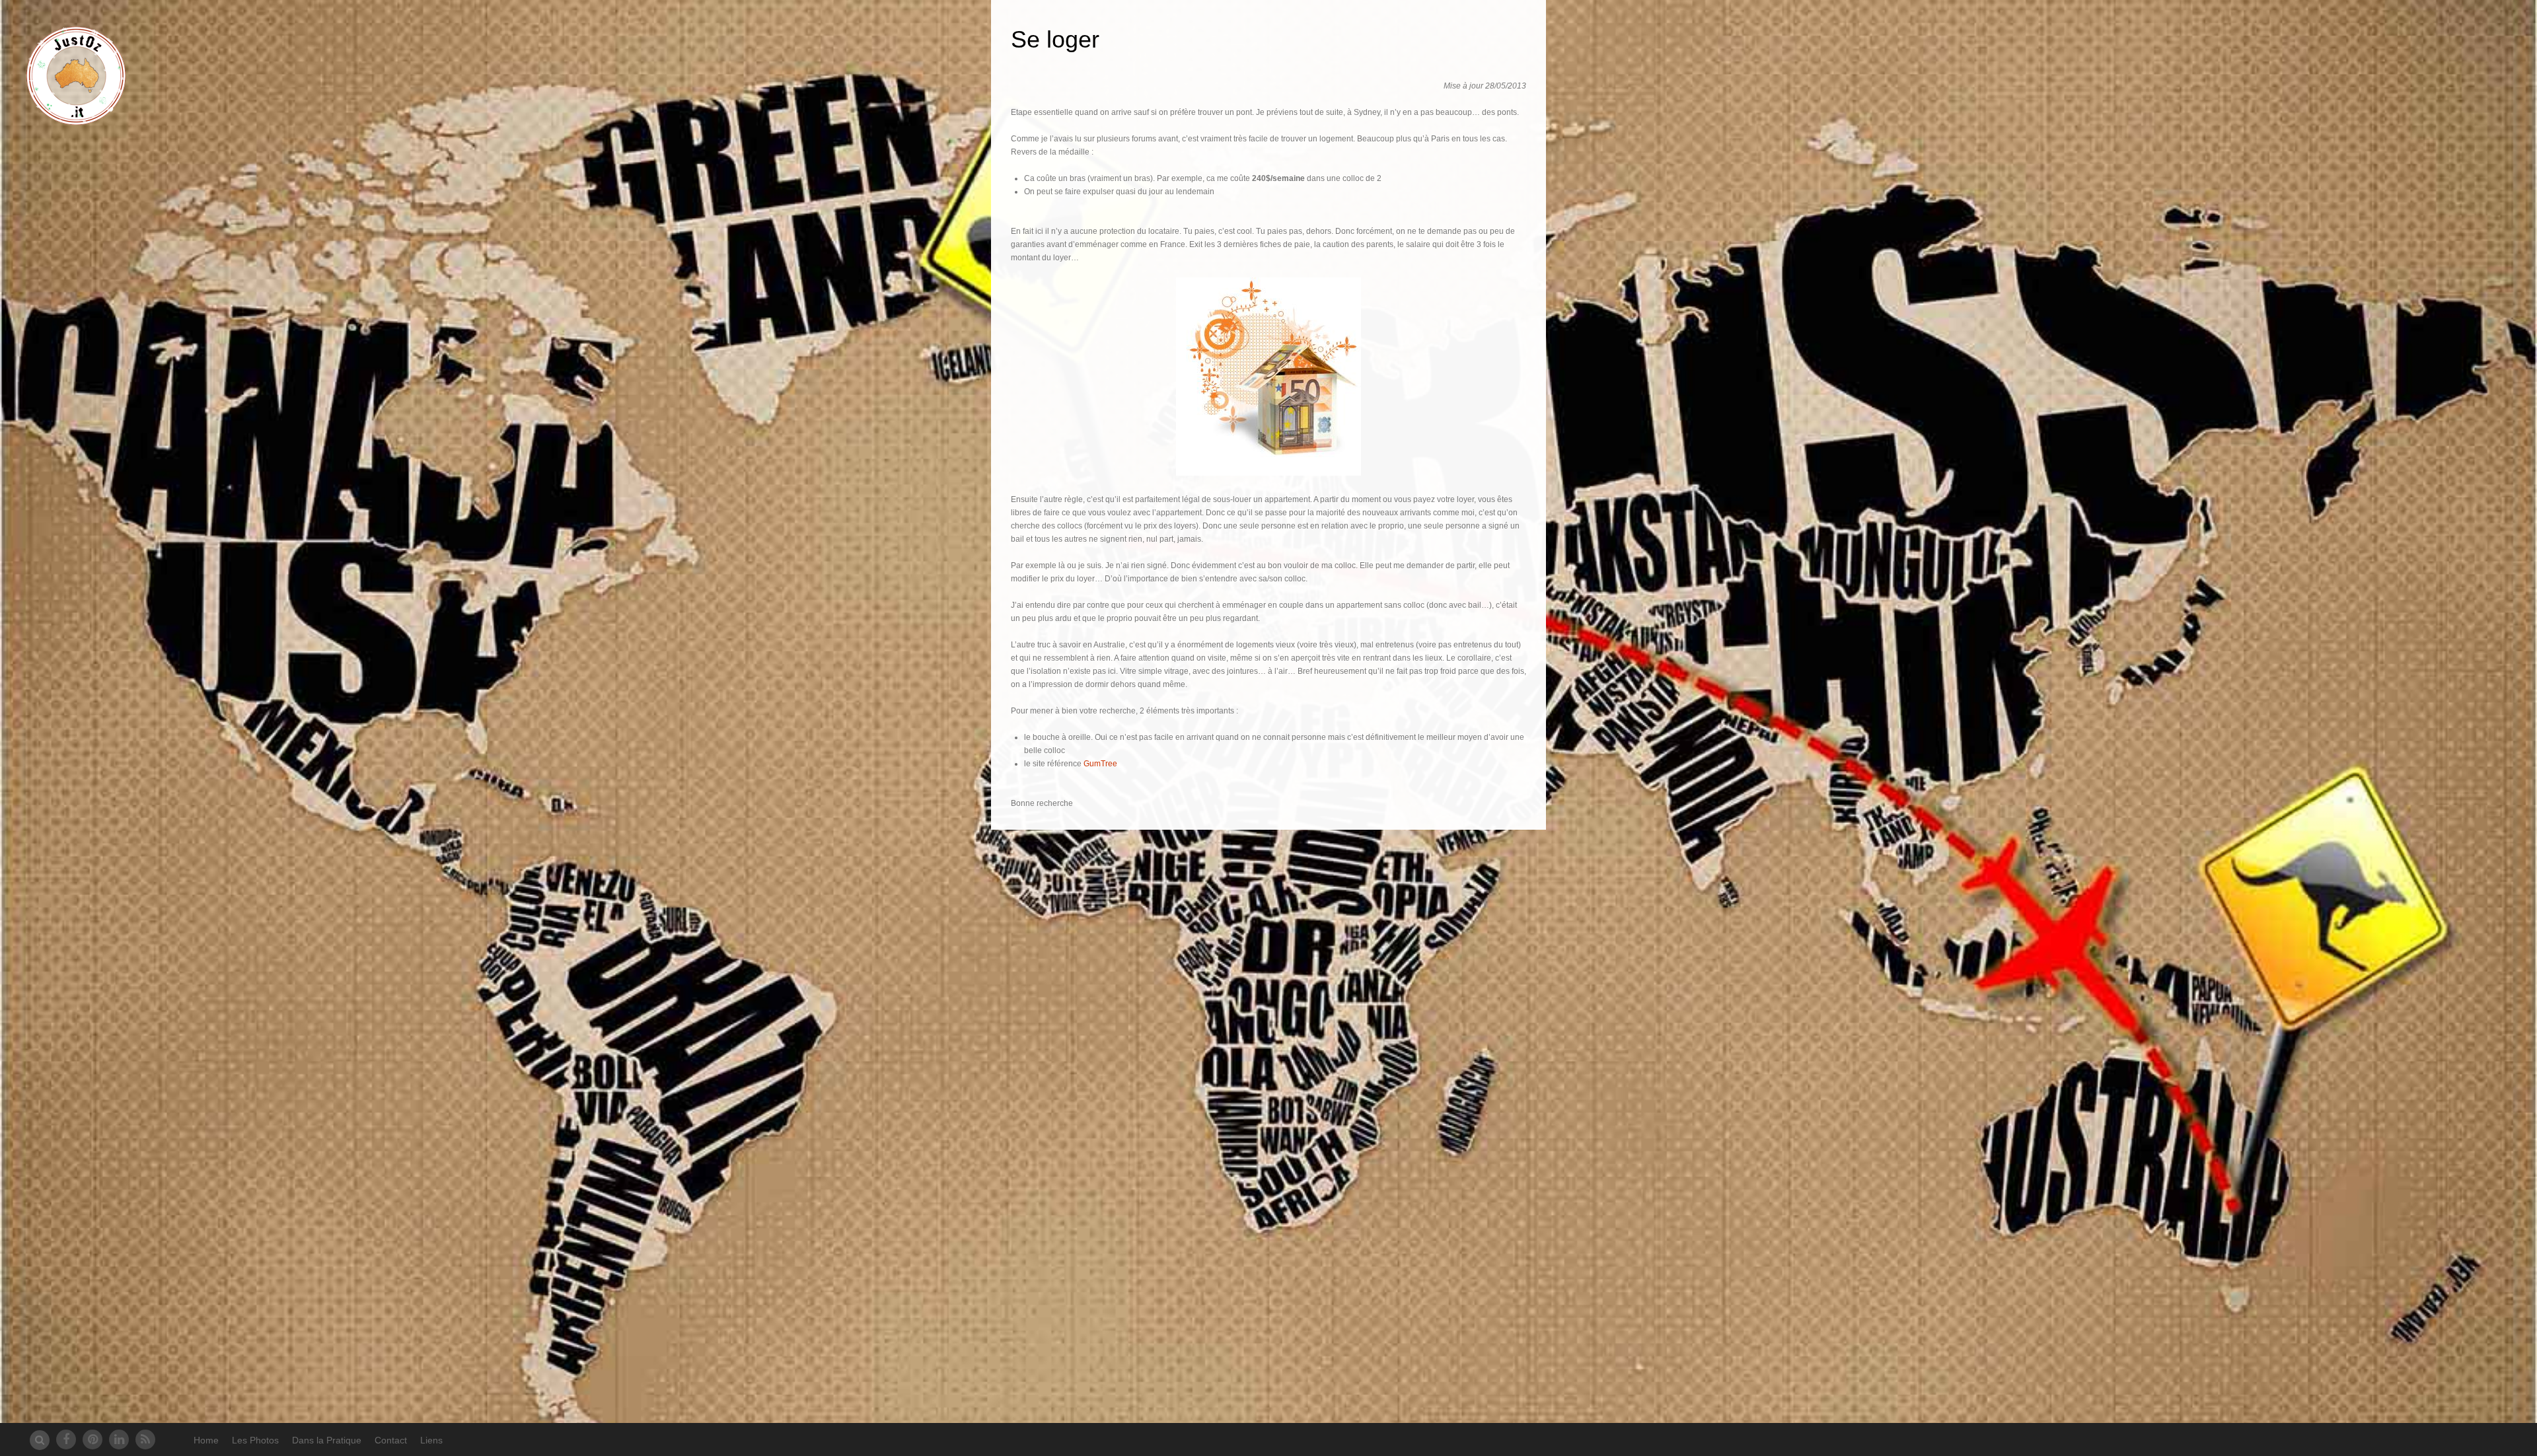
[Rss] (145, 1439)
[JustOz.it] (76, 118)
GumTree (1100, 764)
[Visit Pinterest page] (92, 1439)
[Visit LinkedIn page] (119, 1439)
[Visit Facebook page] (66, 1439)
